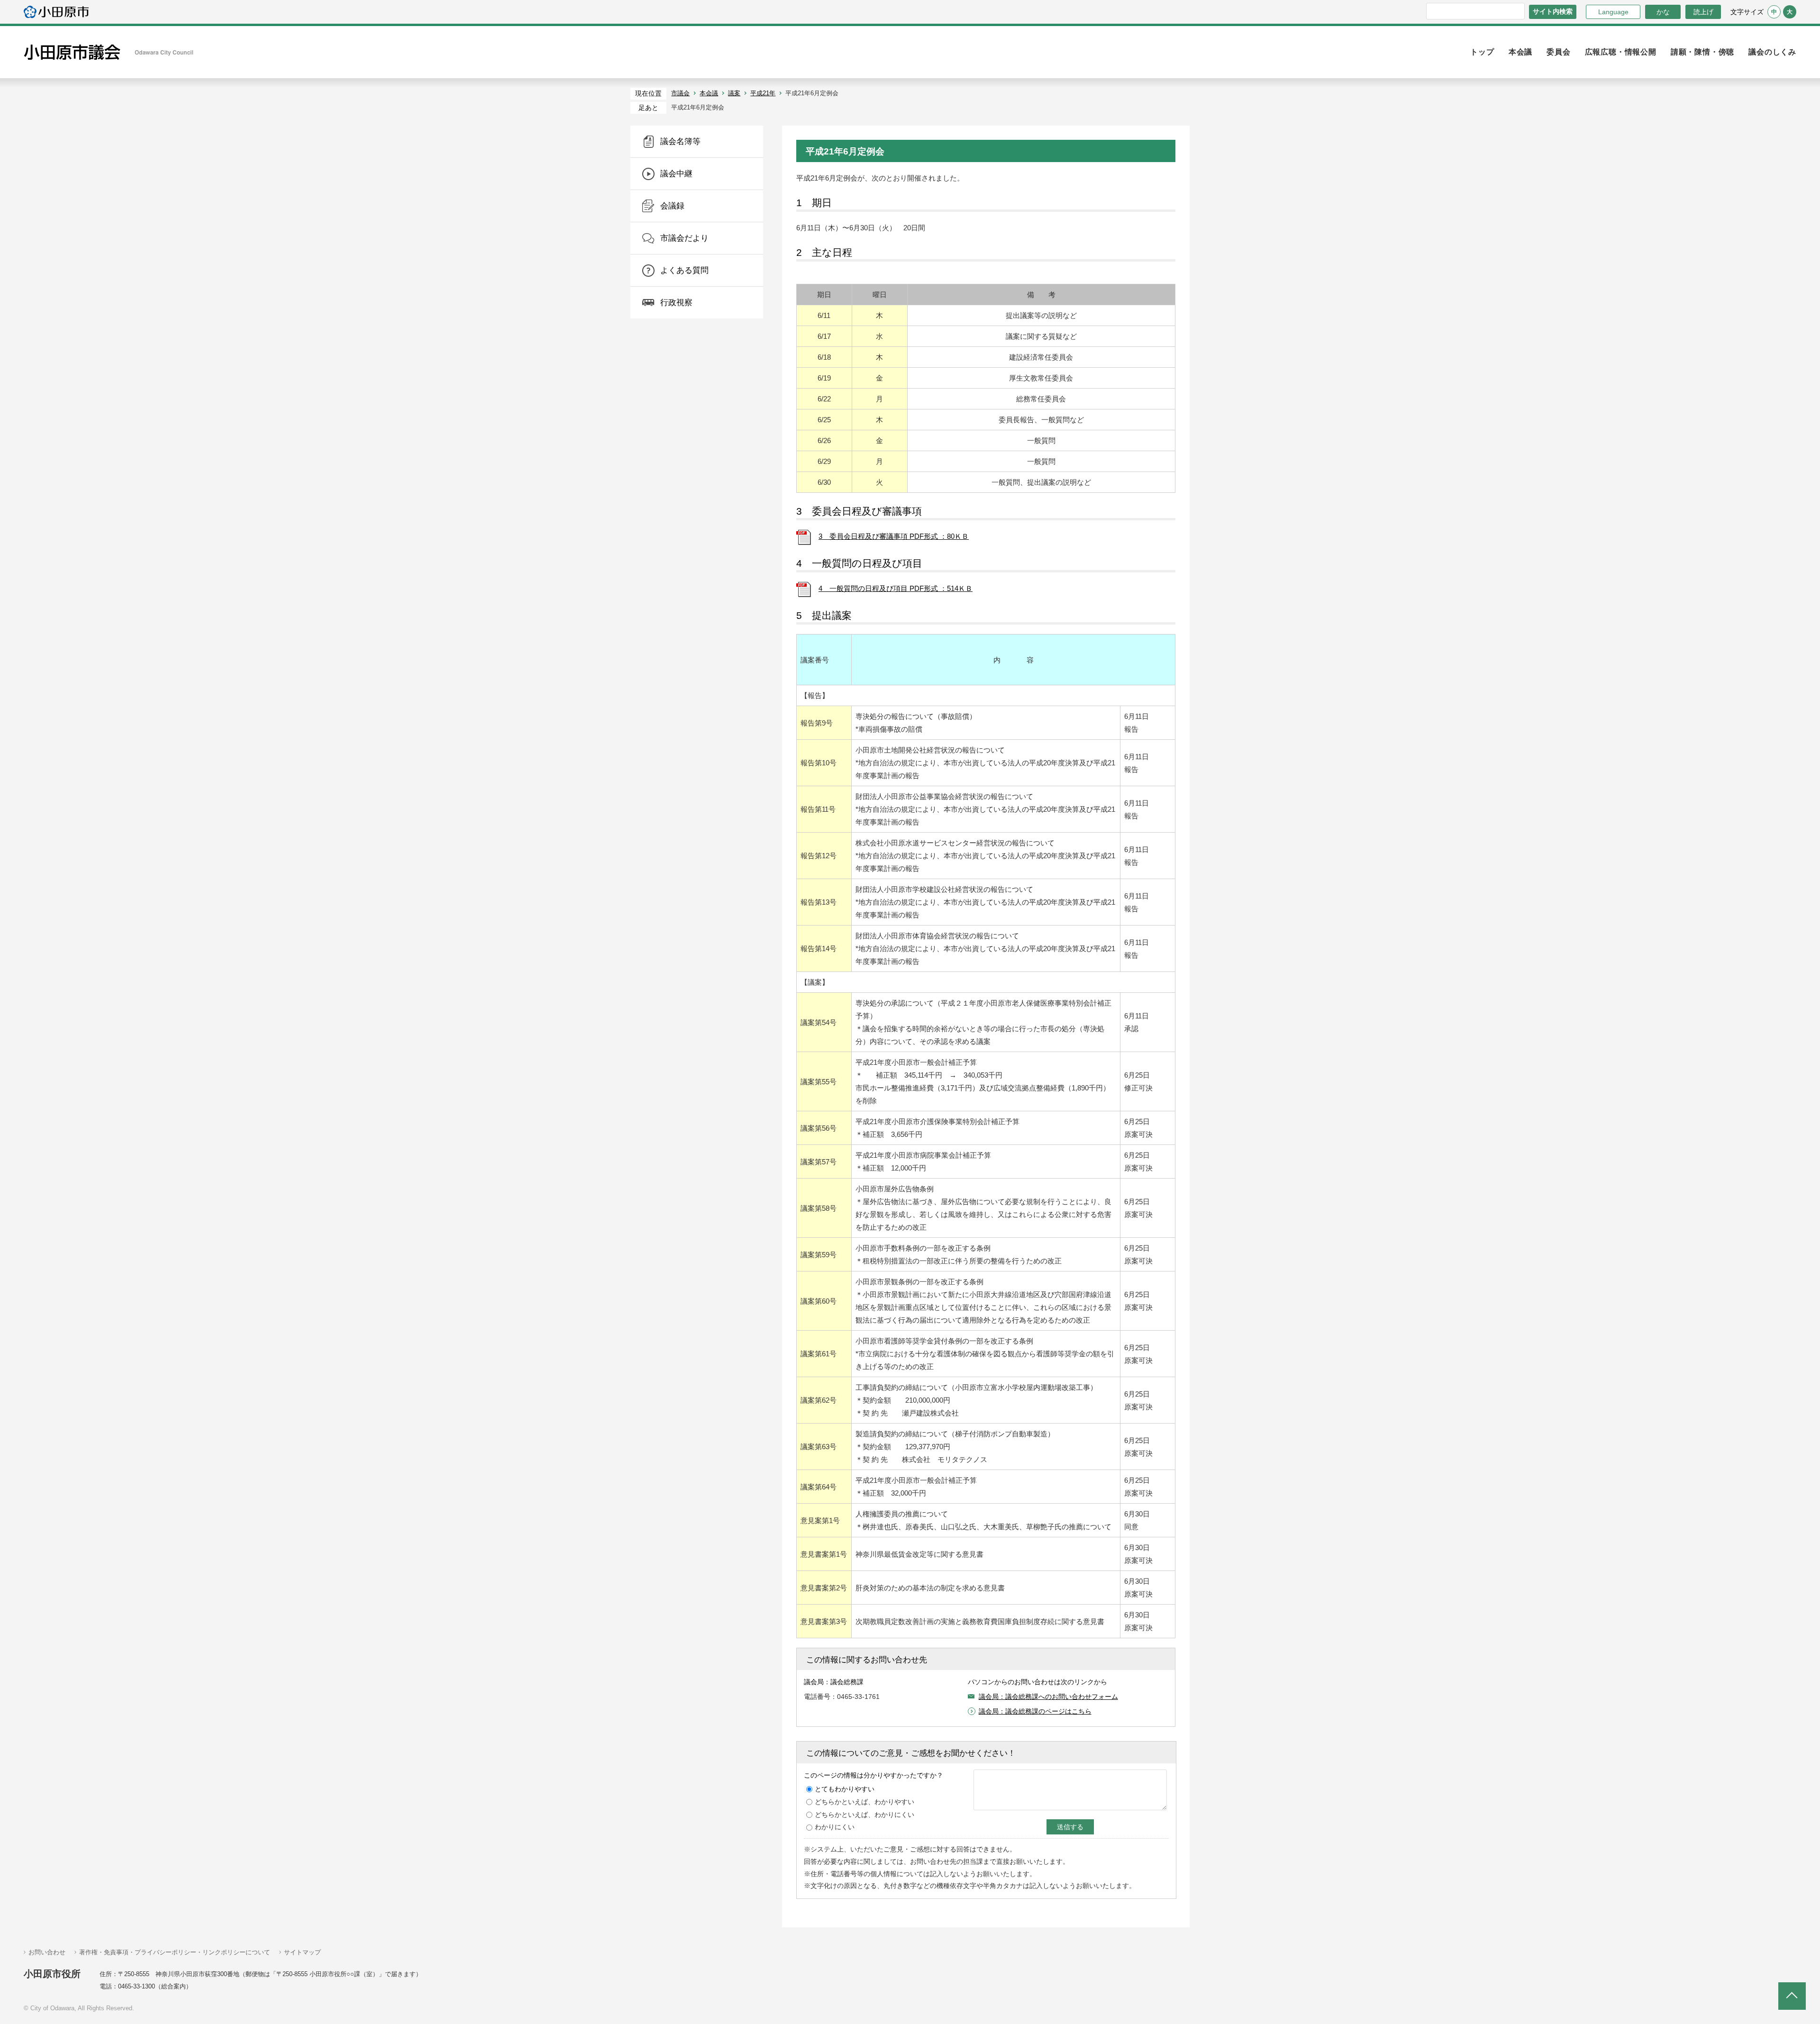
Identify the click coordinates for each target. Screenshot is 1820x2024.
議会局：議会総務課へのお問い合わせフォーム (1048, 1697)
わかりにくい (835, 1827)
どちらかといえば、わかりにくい (864, 1815)
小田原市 (56, 12)
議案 (734, 93)
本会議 (709, 93)
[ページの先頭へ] (1792, 1996)
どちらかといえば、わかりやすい (864, 1802)
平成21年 (763, 93)
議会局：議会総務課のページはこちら (1035, 1711)
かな (1657, 12)
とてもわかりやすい (845, 1789)
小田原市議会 (109, 52)
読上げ (1703, 12)
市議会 (680, 93)
